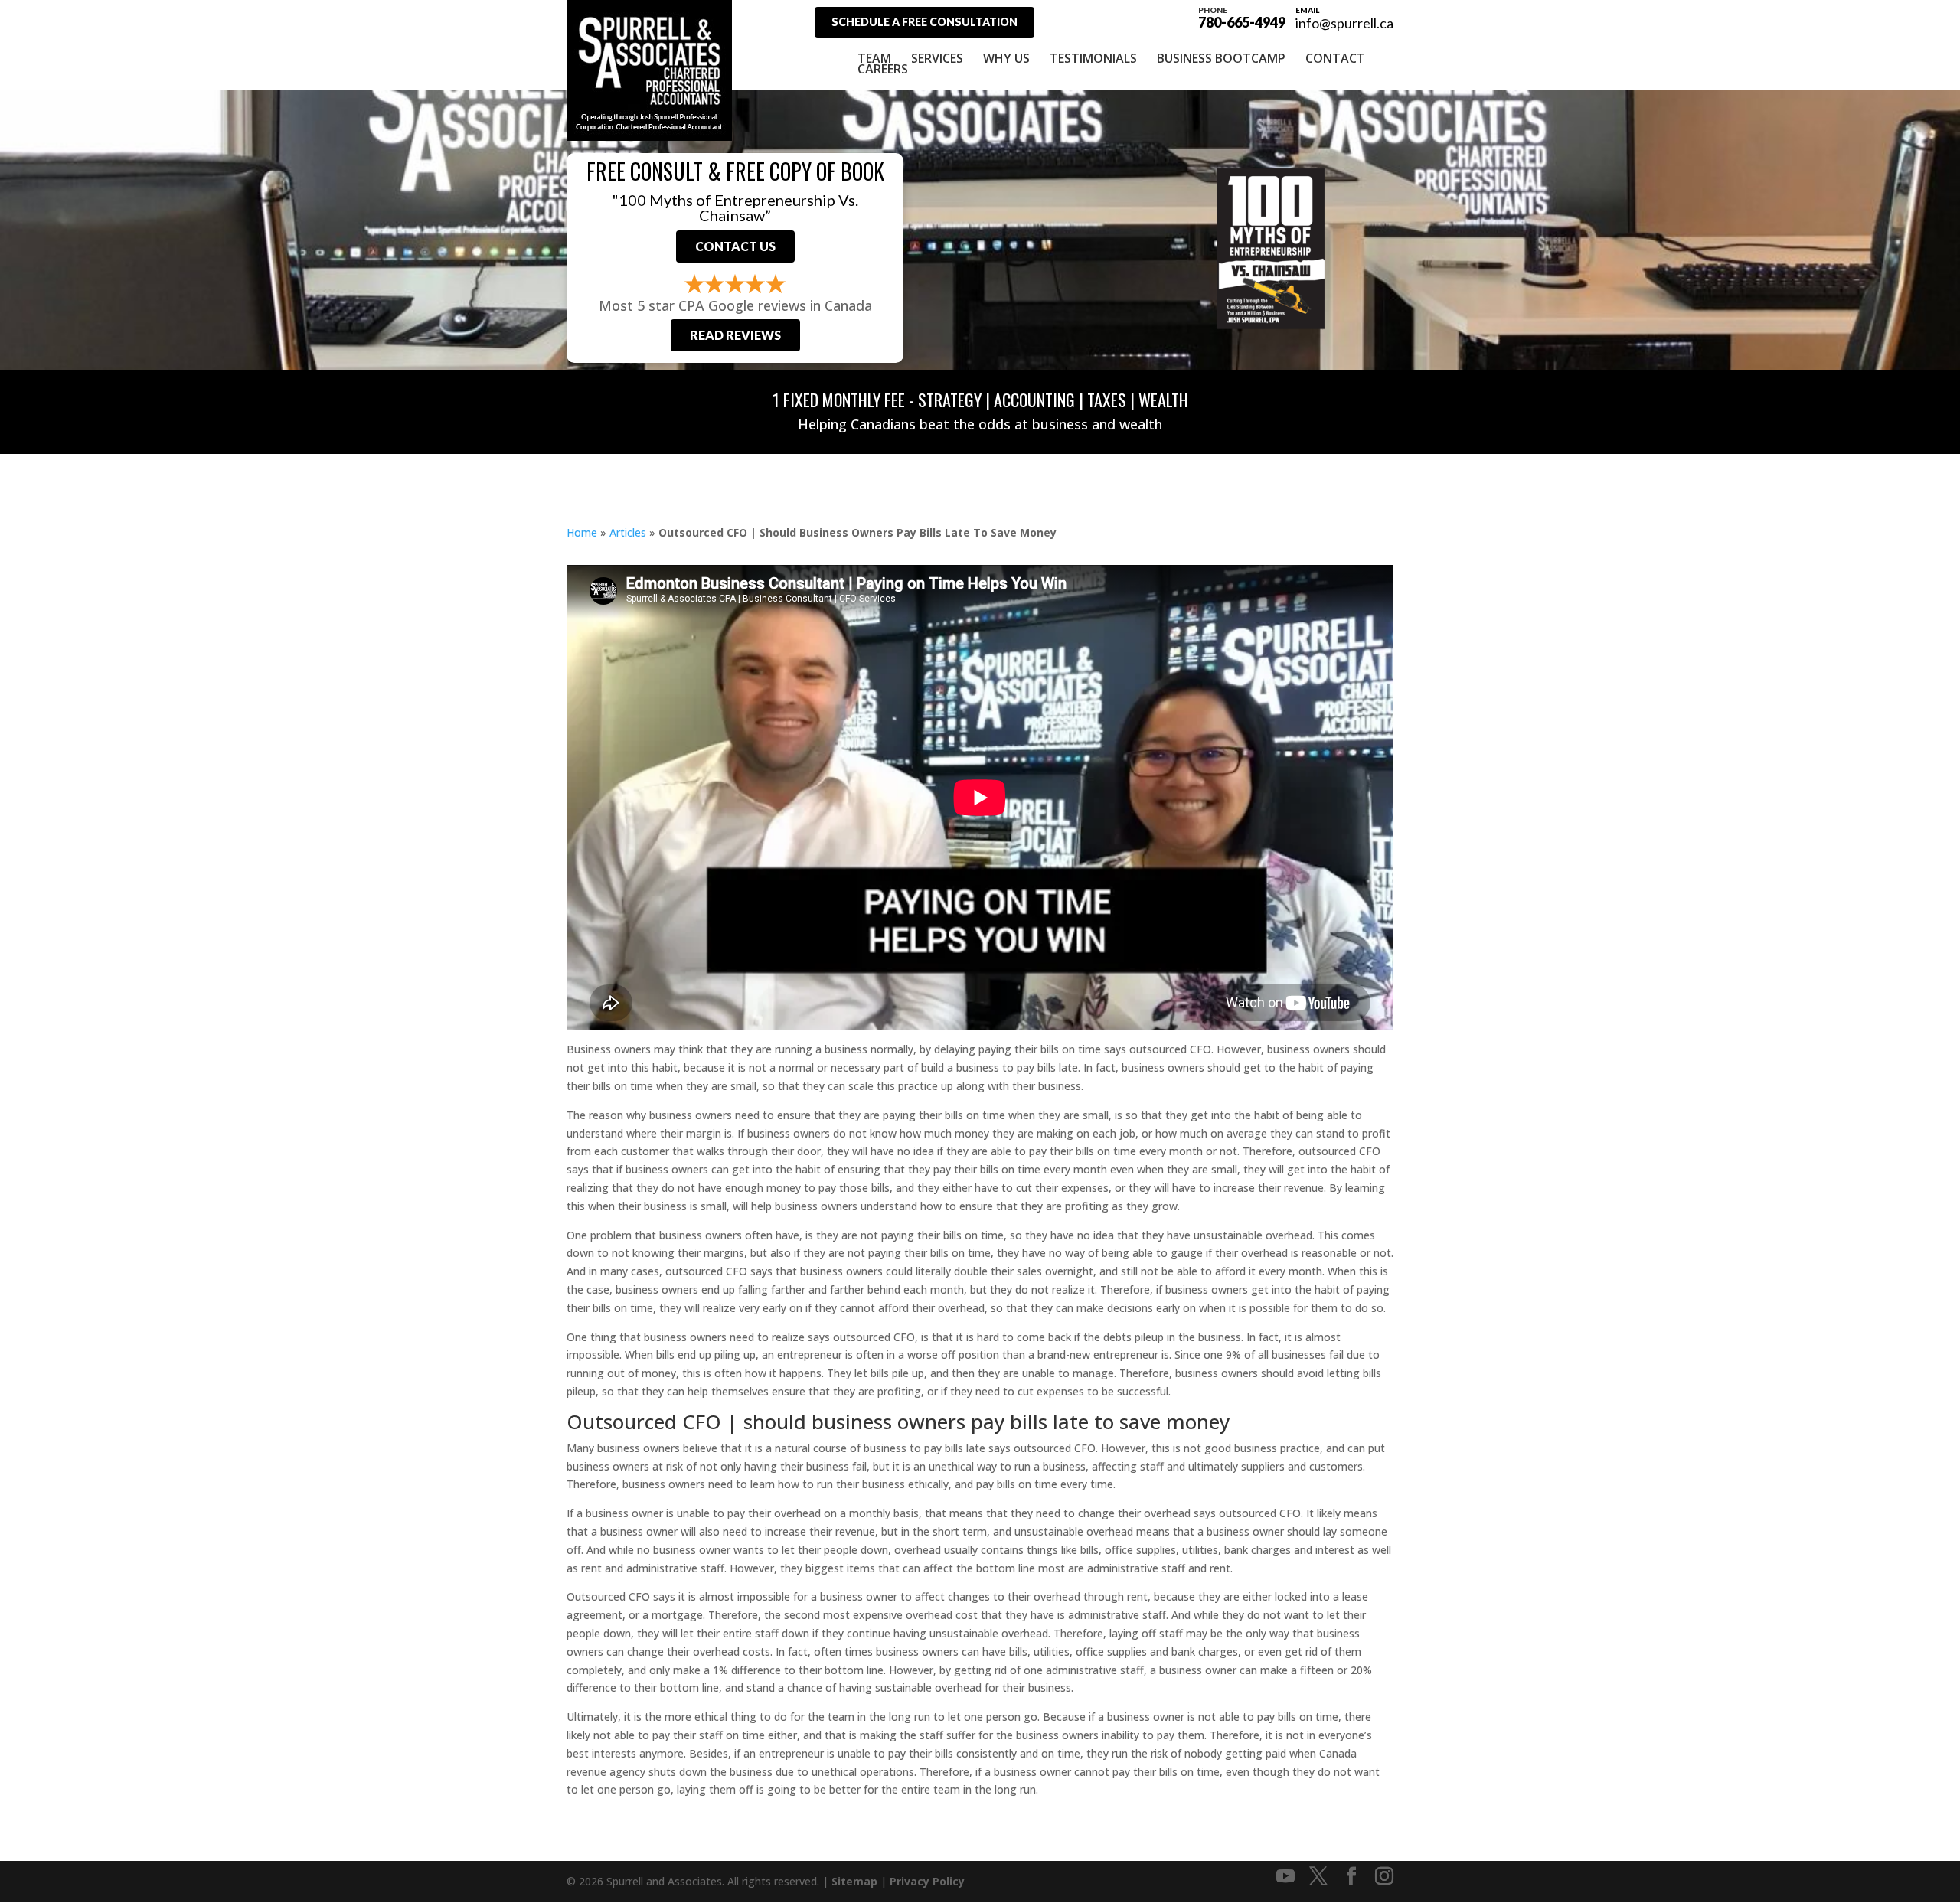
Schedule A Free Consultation (924, 22)
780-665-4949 (1242, 17)
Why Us (1006, 58)
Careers (883, 69)
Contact (1335, 58)
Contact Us (735, 246)
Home (582, 532)
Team (874, 58)
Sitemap (854, 1881)
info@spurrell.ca (1344, 23)
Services (937, 58)
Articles (628, 532)
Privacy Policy (927, 1881)
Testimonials (1093, 58)
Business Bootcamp (1221, 58)
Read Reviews (735, 335)
